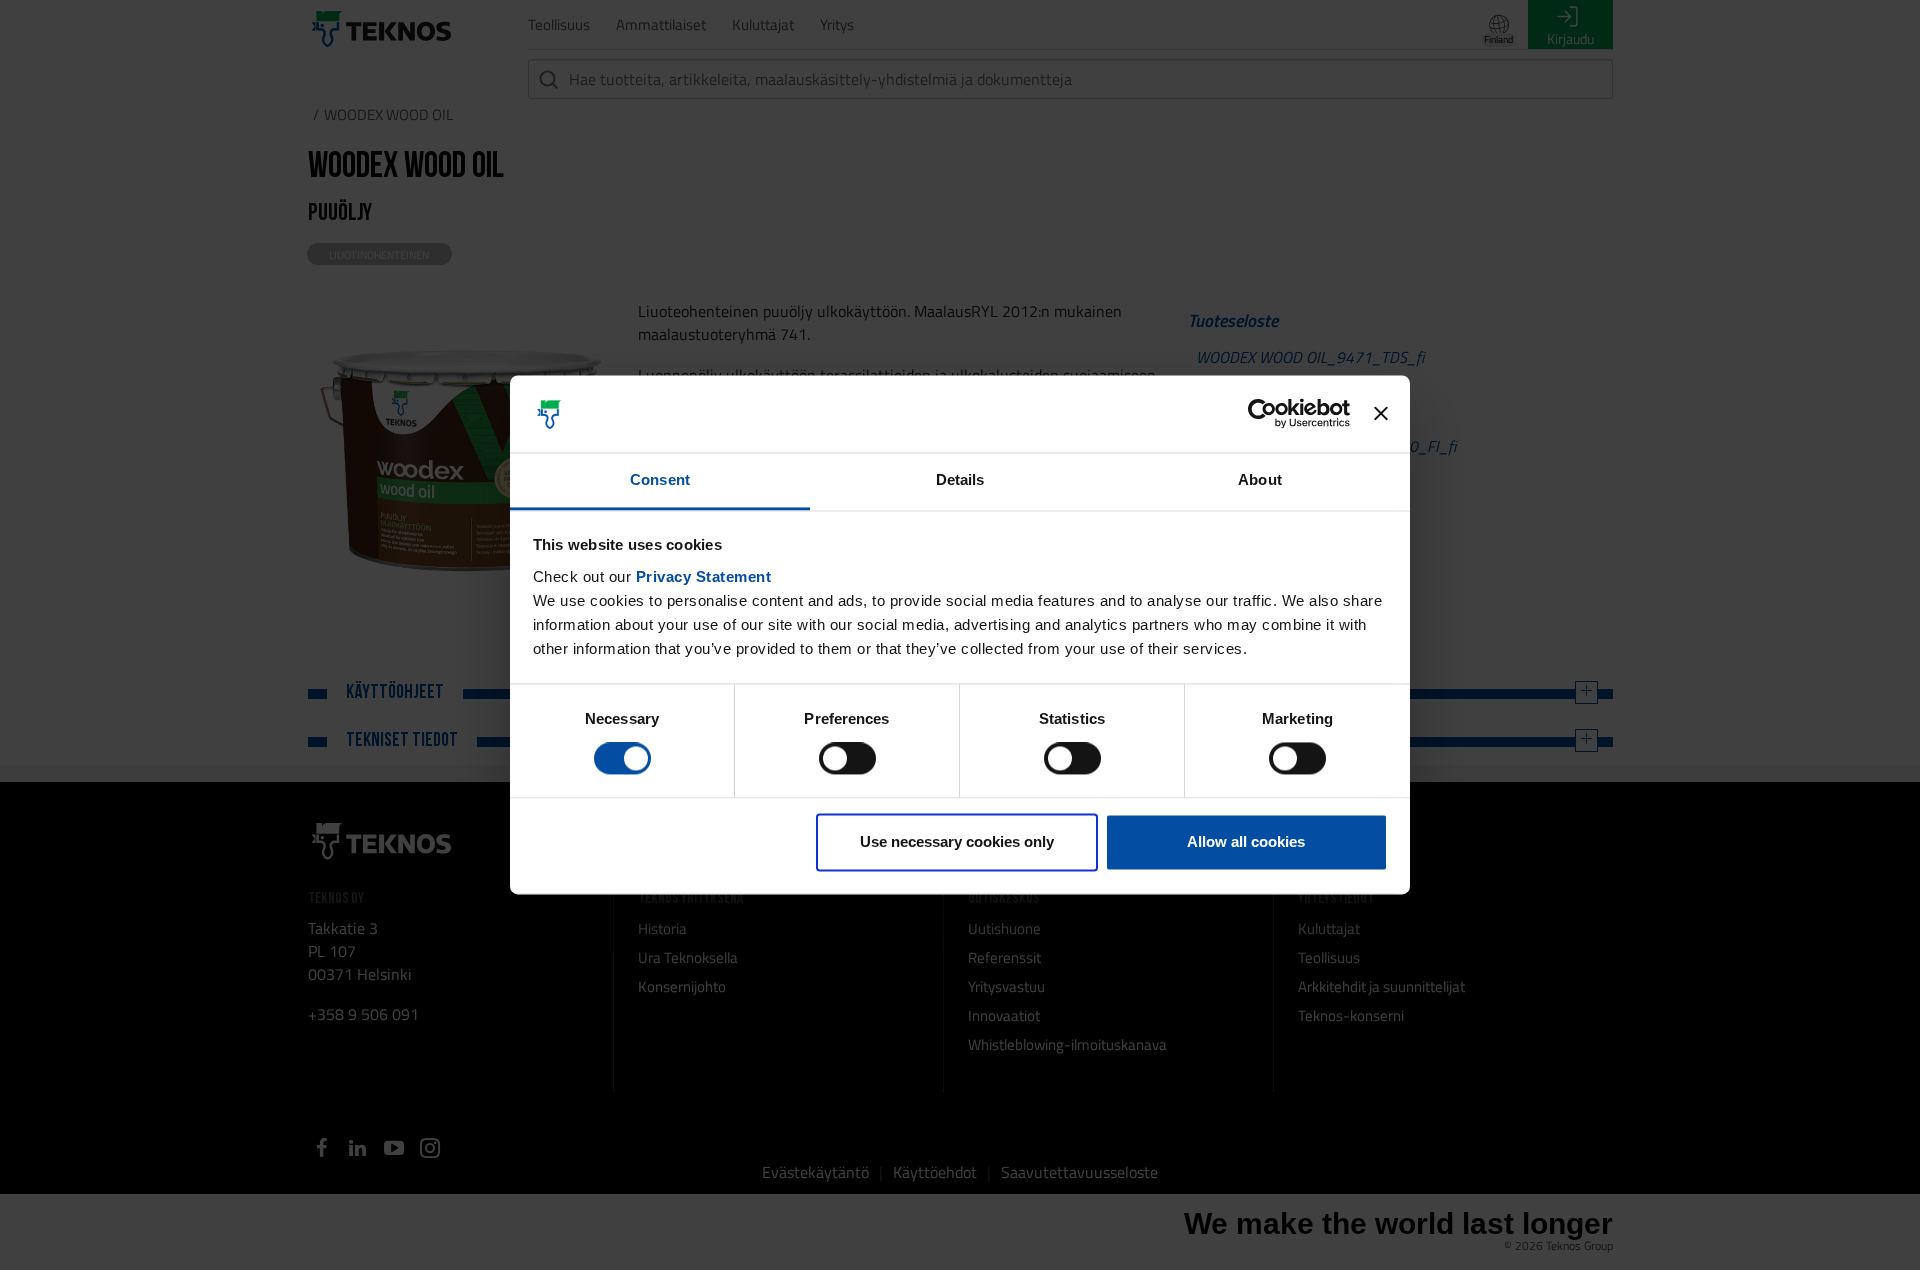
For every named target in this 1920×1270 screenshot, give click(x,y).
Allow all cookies (1246, 841)
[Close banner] (1381, 414)
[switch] (847, 759)
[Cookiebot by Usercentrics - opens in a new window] (1262, 414)
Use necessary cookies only (957, 841)
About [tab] (1260, 479)
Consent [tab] (660, 479)
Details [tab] (960, 479)
